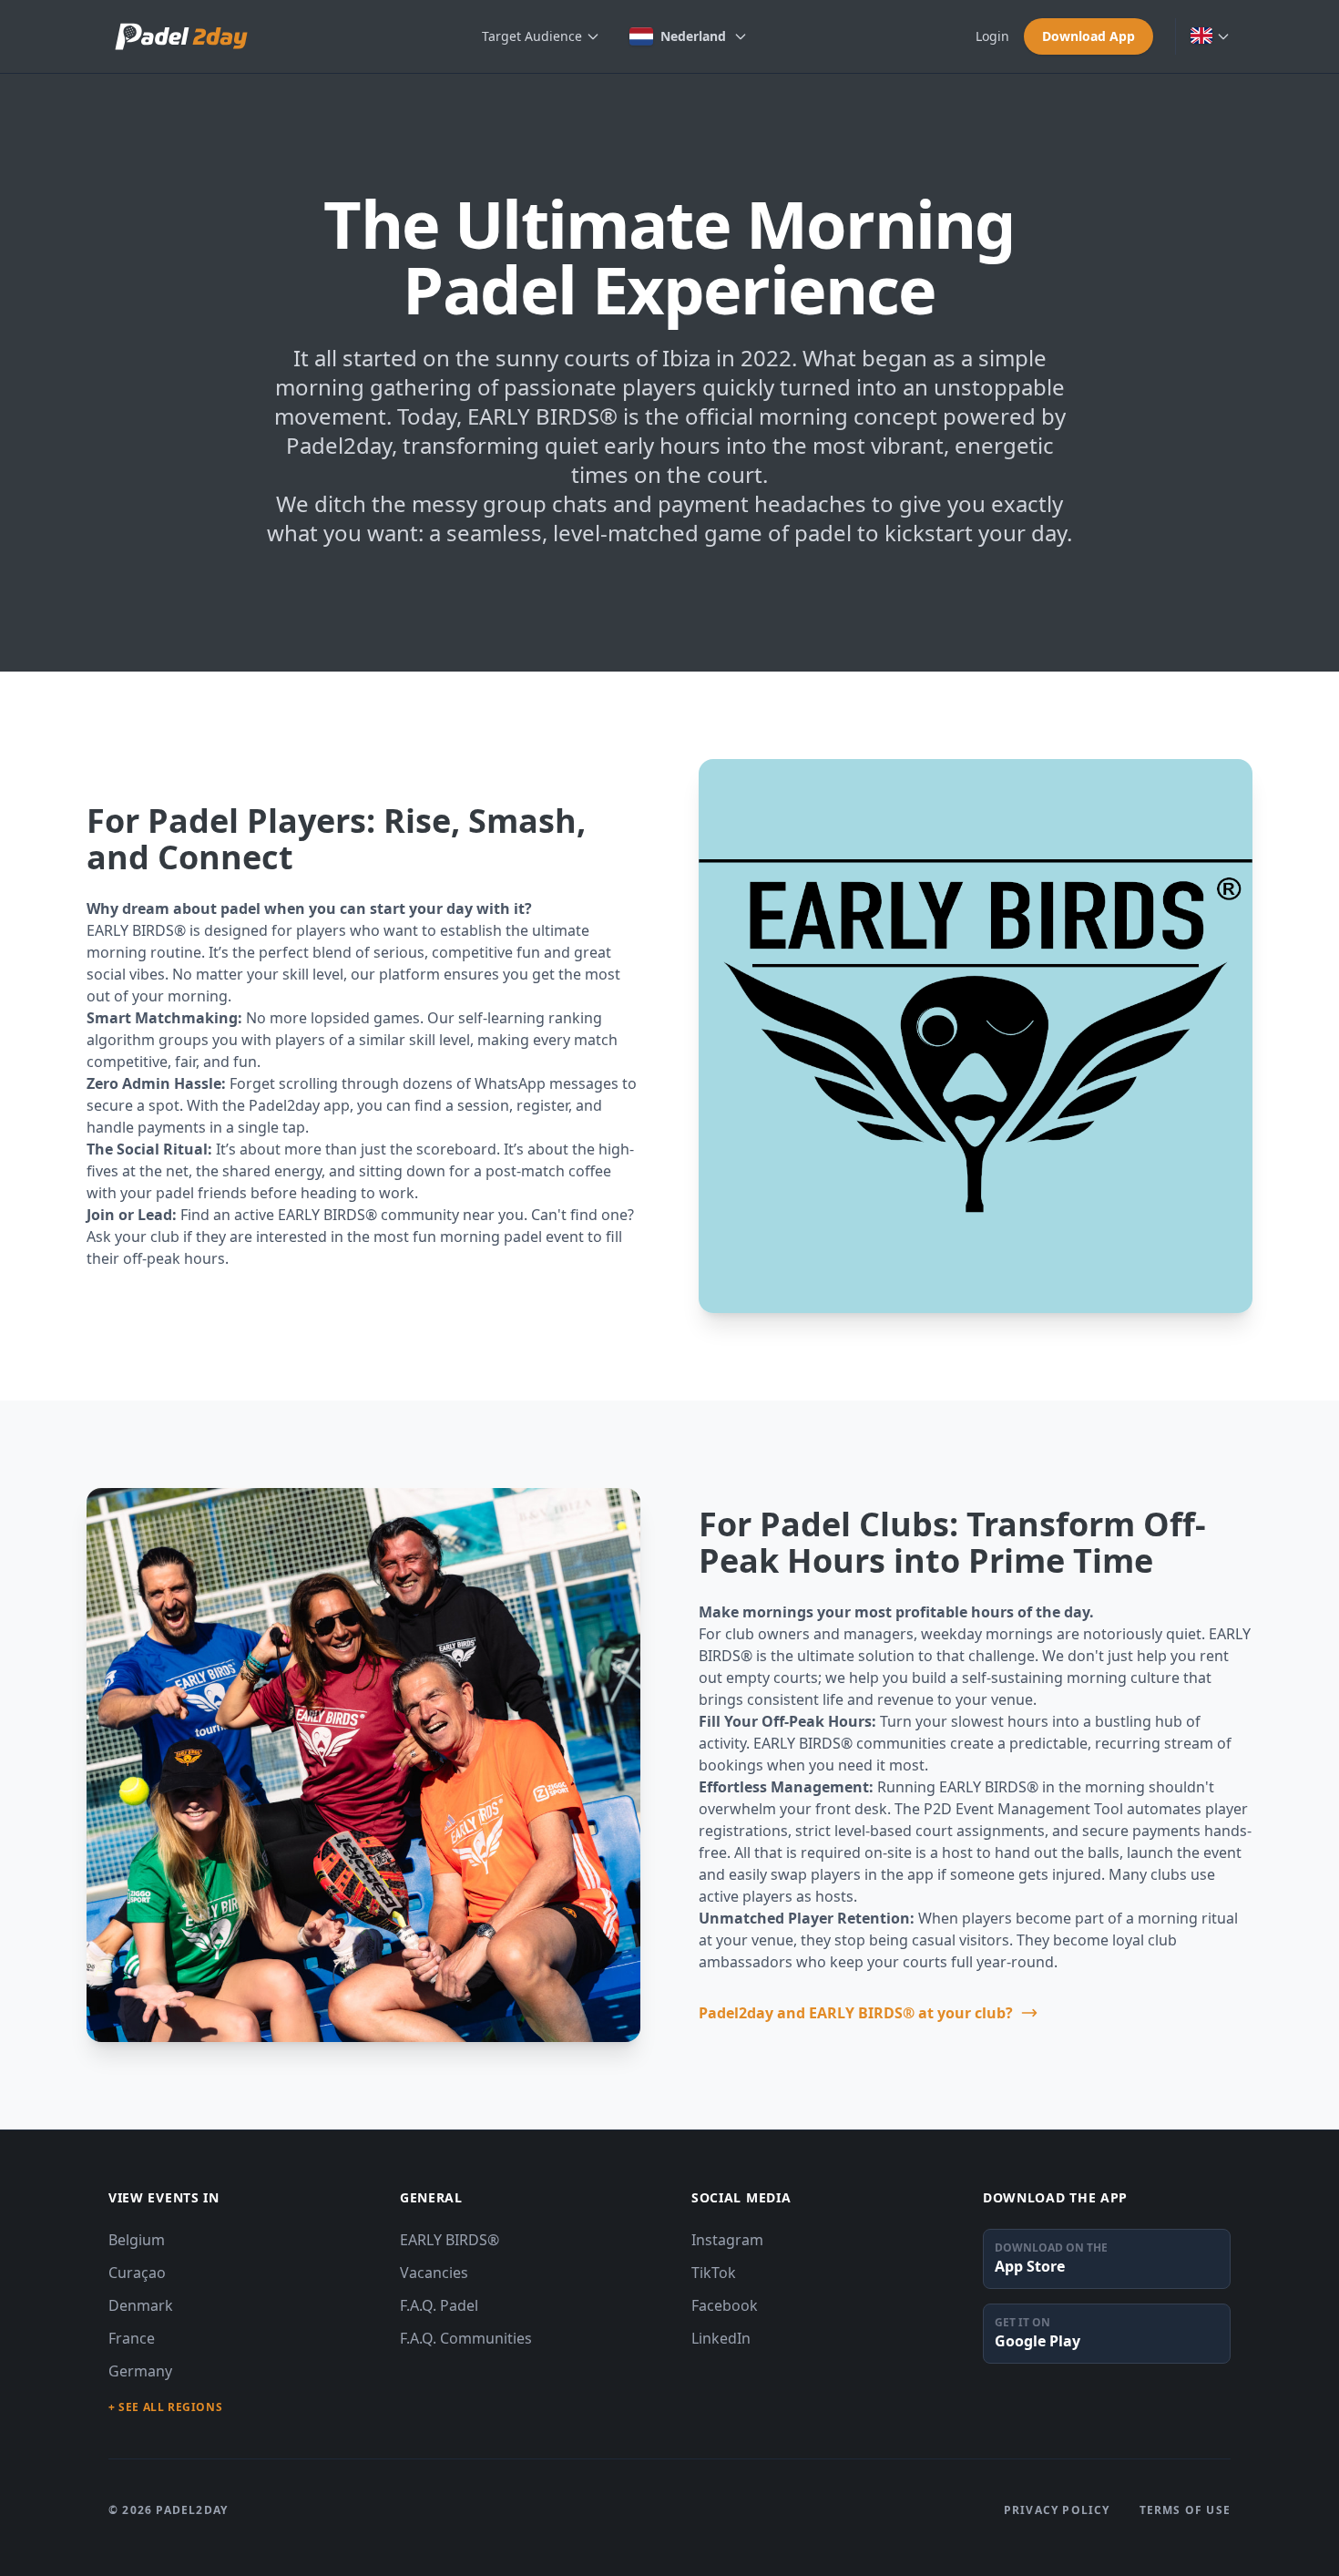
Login (992, 36)
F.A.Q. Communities (466, 2338)
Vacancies (434, 2273)
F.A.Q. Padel (439, 2305)
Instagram (727, 2240)
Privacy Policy (1057, 2510)
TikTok (714, 2273)
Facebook (725, 2305)
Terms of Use (1185, 2510)
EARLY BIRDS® (450, 2240)
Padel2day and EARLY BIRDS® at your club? (856, 2013)
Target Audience (532, 36)
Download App (1089, 36)
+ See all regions (165, 2407)
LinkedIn (721, 2338)
